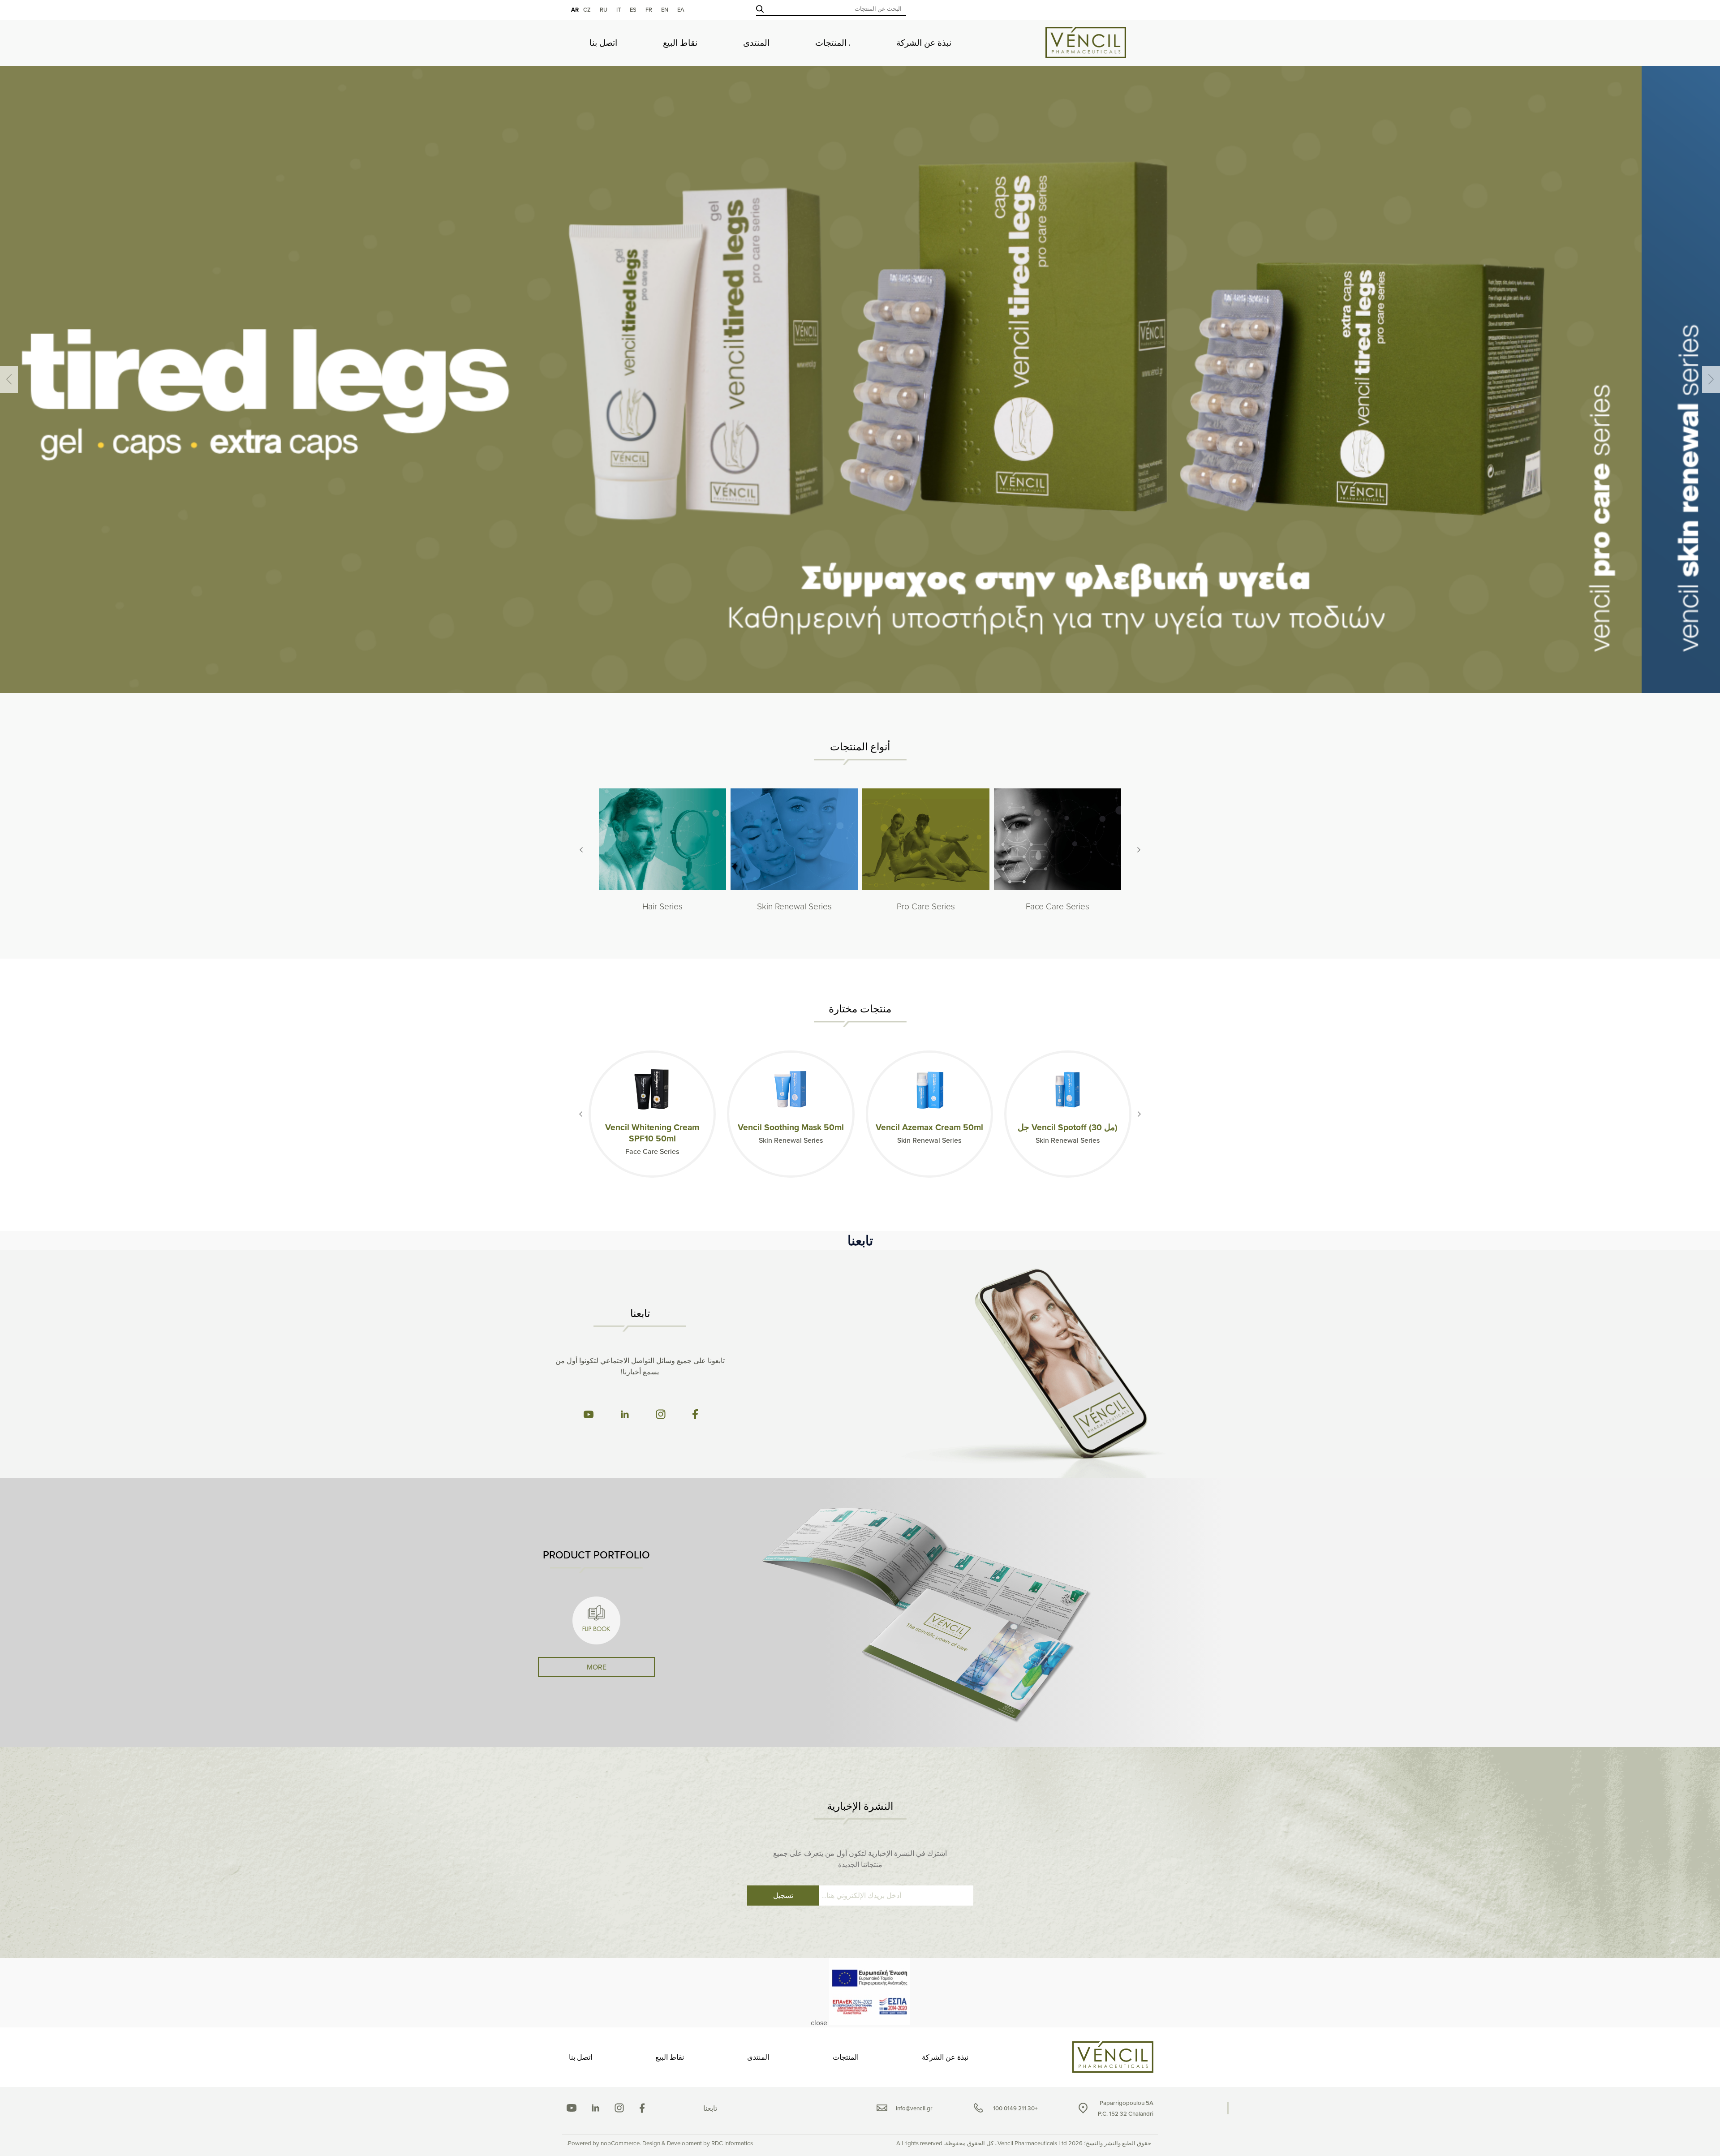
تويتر (619, 2108)
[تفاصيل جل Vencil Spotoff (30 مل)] (1068, 1089)
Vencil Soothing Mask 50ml (791, 1127)
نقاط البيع (680, 43)
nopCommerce (620, 2143)
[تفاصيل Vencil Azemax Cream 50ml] (929, 1089)
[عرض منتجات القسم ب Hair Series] (662, 840)
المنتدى (756, 43)
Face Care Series (1058, 906)
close (819, 2023)
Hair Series (662, 906)
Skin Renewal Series (794, 906)
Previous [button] (1711, 379)
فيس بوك (642, 2108)
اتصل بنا (603, 43)
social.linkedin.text (596, 2108)
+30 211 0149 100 (1015, 2108)
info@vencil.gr (914, 2108)
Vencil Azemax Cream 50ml (929, 1127)
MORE (597, 1667)
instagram (661, 1414)
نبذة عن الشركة (924, 43)
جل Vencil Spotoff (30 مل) (1068, 1127)
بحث (760, 9)
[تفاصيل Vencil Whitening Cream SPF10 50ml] (652, 1089)
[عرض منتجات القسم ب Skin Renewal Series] (794, 840)
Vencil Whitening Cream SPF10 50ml (652, 1133)
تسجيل (783, 1895)
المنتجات (831, 43)
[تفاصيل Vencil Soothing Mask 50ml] (791, 1089)
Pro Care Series (926, 906)
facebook (695, 1414)
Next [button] (9, 379)
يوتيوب (572, 2108)
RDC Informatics (732, 2143)
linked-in (625, 1414)
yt (588, 1414)
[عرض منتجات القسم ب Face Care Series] (1058, 840)
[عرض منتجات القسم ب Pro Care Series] (926, 840)
